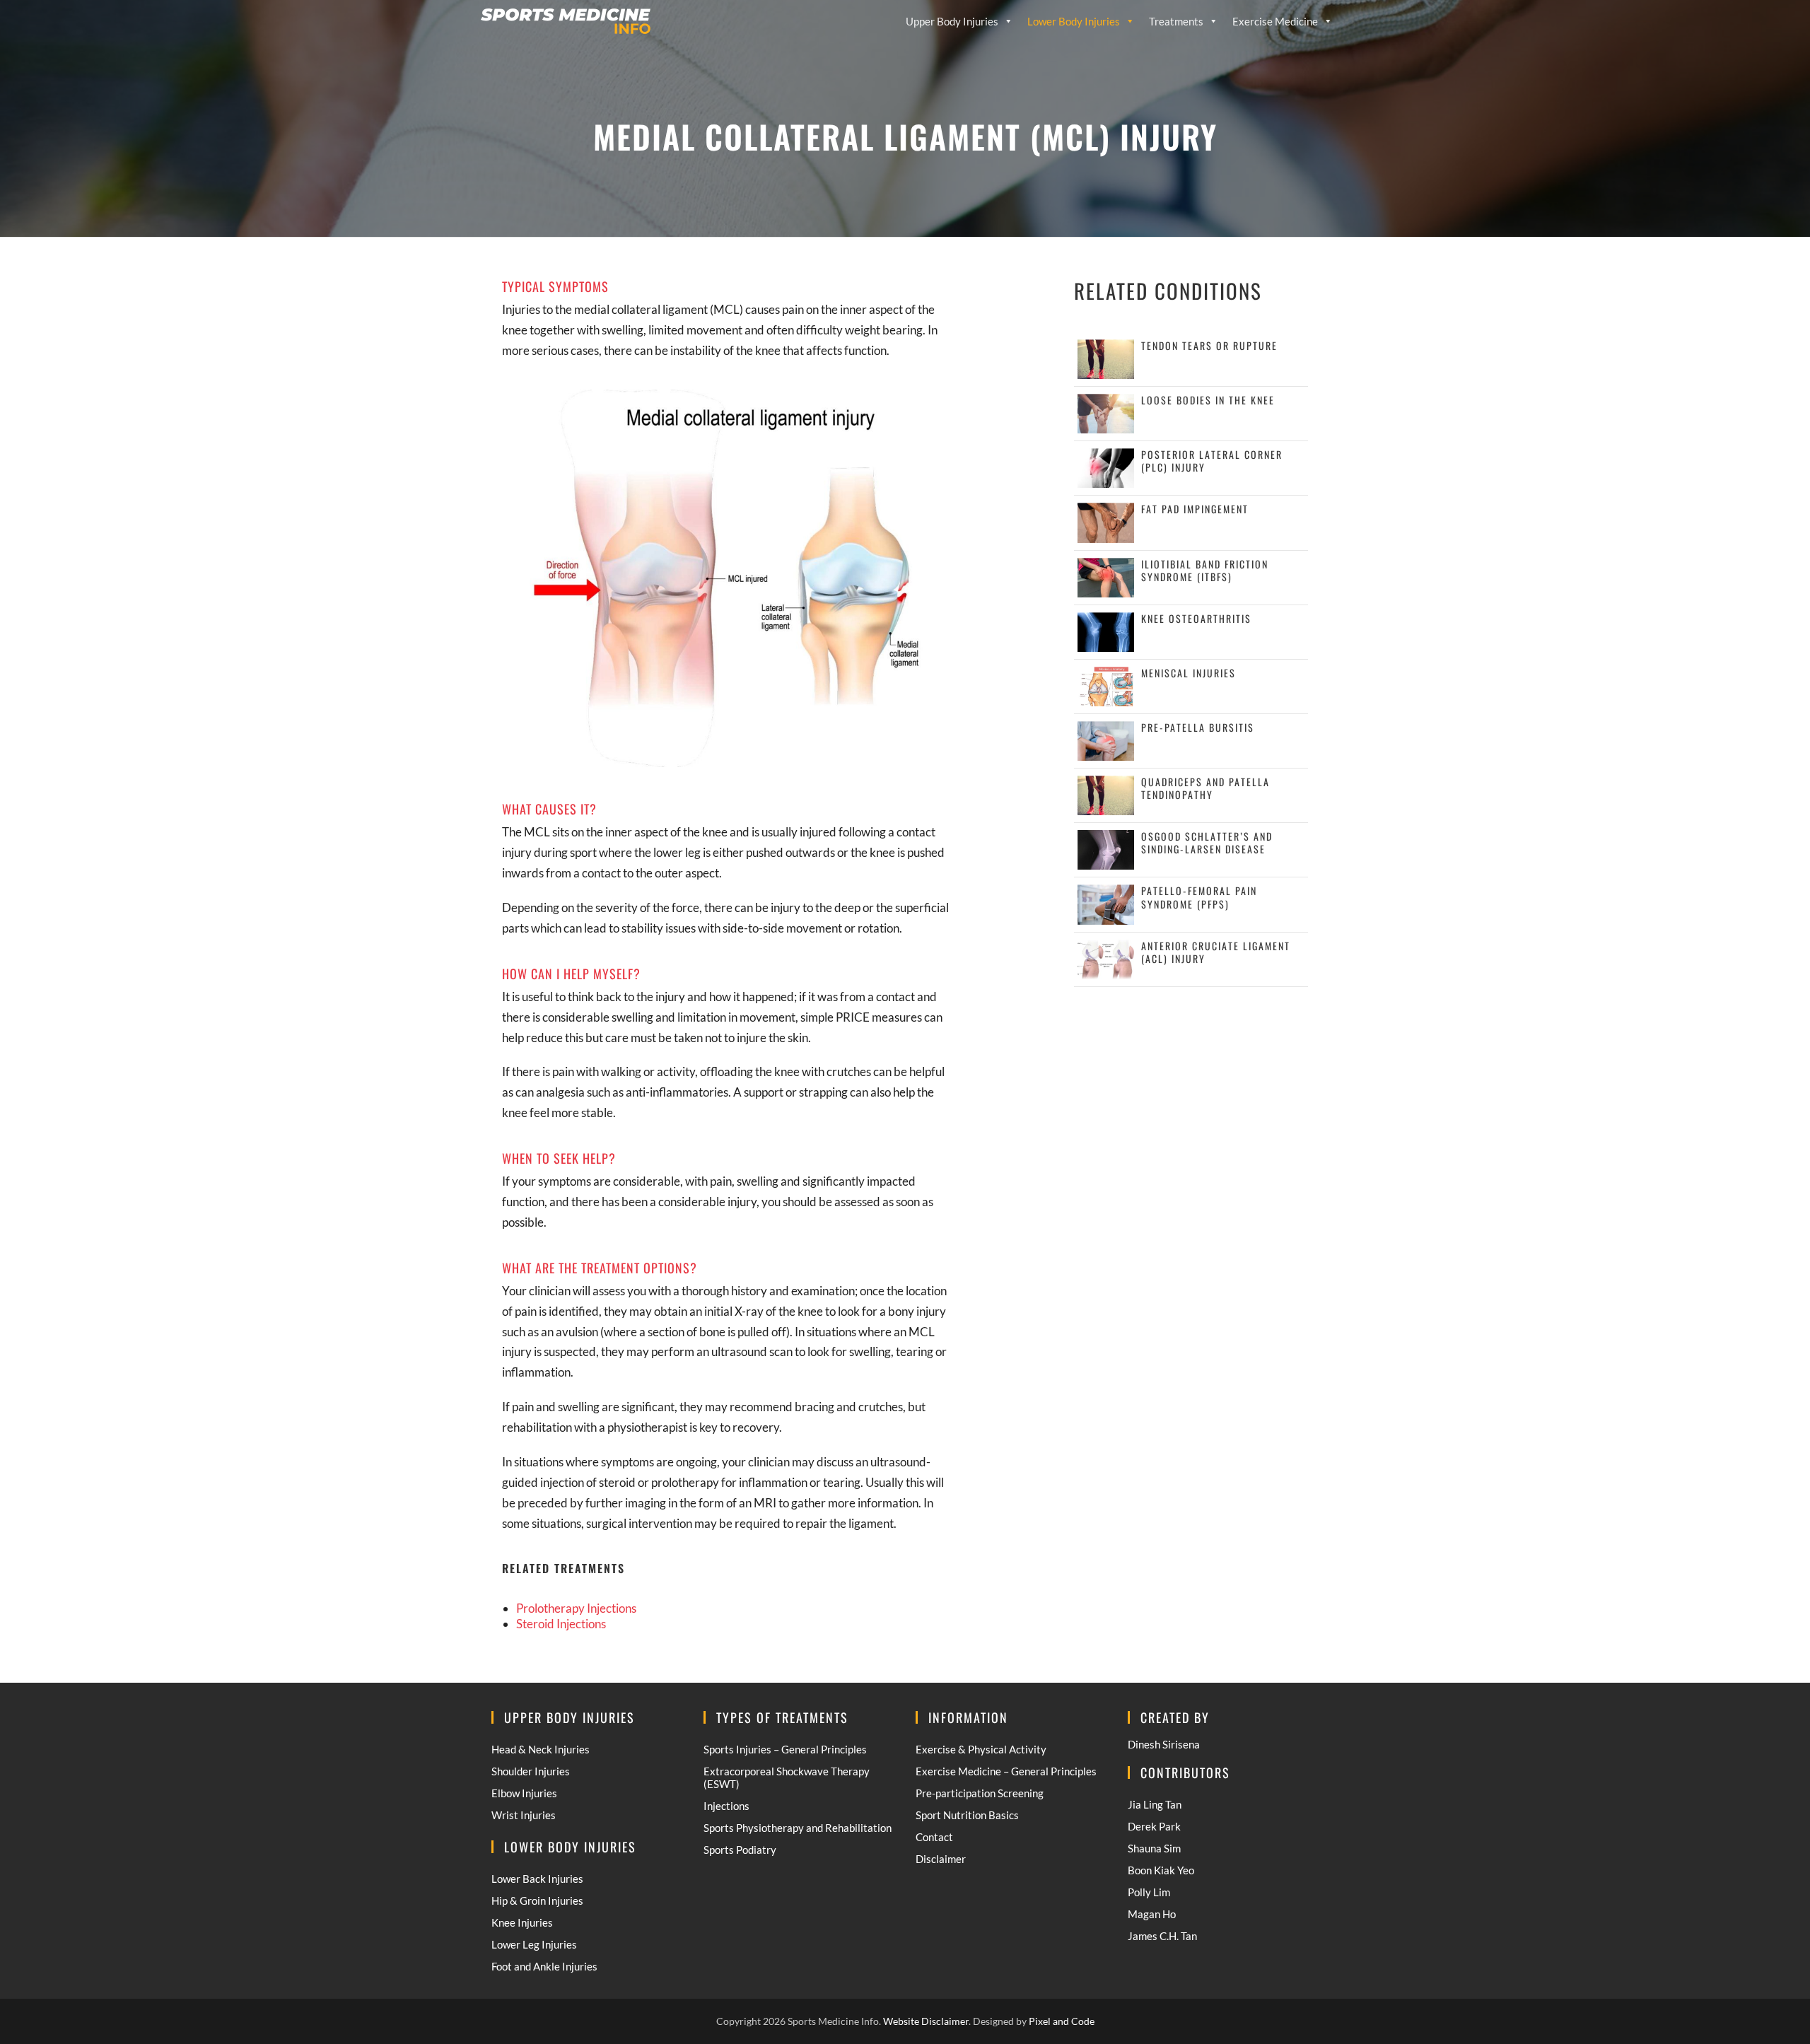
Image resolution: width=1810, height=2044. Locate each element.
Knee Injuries (522, 1922)
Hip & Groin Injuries (537, 1900)
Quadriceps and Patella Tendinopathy (1205, 788)
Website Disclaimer (926, 2021)
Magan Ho (1152, 1914)
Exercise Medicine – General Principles (1006, 1771)
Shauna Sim (1154, 1848)
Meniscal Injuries (1189, 673)
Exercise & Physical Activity (981, 1749)
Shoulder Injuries (531, 1771)
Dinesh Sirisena (1164, 1744)
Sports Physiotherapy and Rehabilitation (798, 1828)
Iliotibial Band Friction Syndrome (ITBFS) (1205, 570)
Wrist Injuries (524, 1815)
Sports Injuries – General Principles (785, 1749)
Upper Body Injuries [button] (952, 21)
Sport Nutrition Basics (967, 1815)
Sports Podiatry (740, 1850)
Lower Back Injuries (537, 1879)
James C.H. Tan (1162, 1936)
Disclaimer (941, 1859)
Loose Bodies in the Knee (1208, 400)
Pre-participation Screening (980, 1793)
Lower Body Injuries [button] (1074, 21)
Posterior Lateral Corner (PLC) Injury (1212, 461)
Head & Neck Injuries (541, 1749)
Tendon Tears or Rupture (1209, 345)
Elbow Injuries (524, 1793)
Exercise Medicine (1275, 21)
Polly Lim (1149, 1892)
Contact (934, 1837)
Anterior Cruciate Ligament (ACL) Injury (1216, 952)
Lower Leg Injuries (534, 1944)
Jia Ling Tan (1155, 1804)
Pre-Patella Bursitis (1198, 727)
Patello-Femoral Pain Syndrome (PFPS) (1199, 897)
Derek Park (1154, 1826)
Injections (726, 1806)
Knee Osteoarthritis (1196, 618)
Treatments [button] (1176, 21)
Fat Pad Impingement (1195, 509)
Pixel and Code (1062, 2021)
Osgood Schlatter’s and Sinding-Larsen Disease (1207, 842)
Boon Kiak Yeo (1161, 1870)
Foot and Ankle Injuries (544, 1966)
